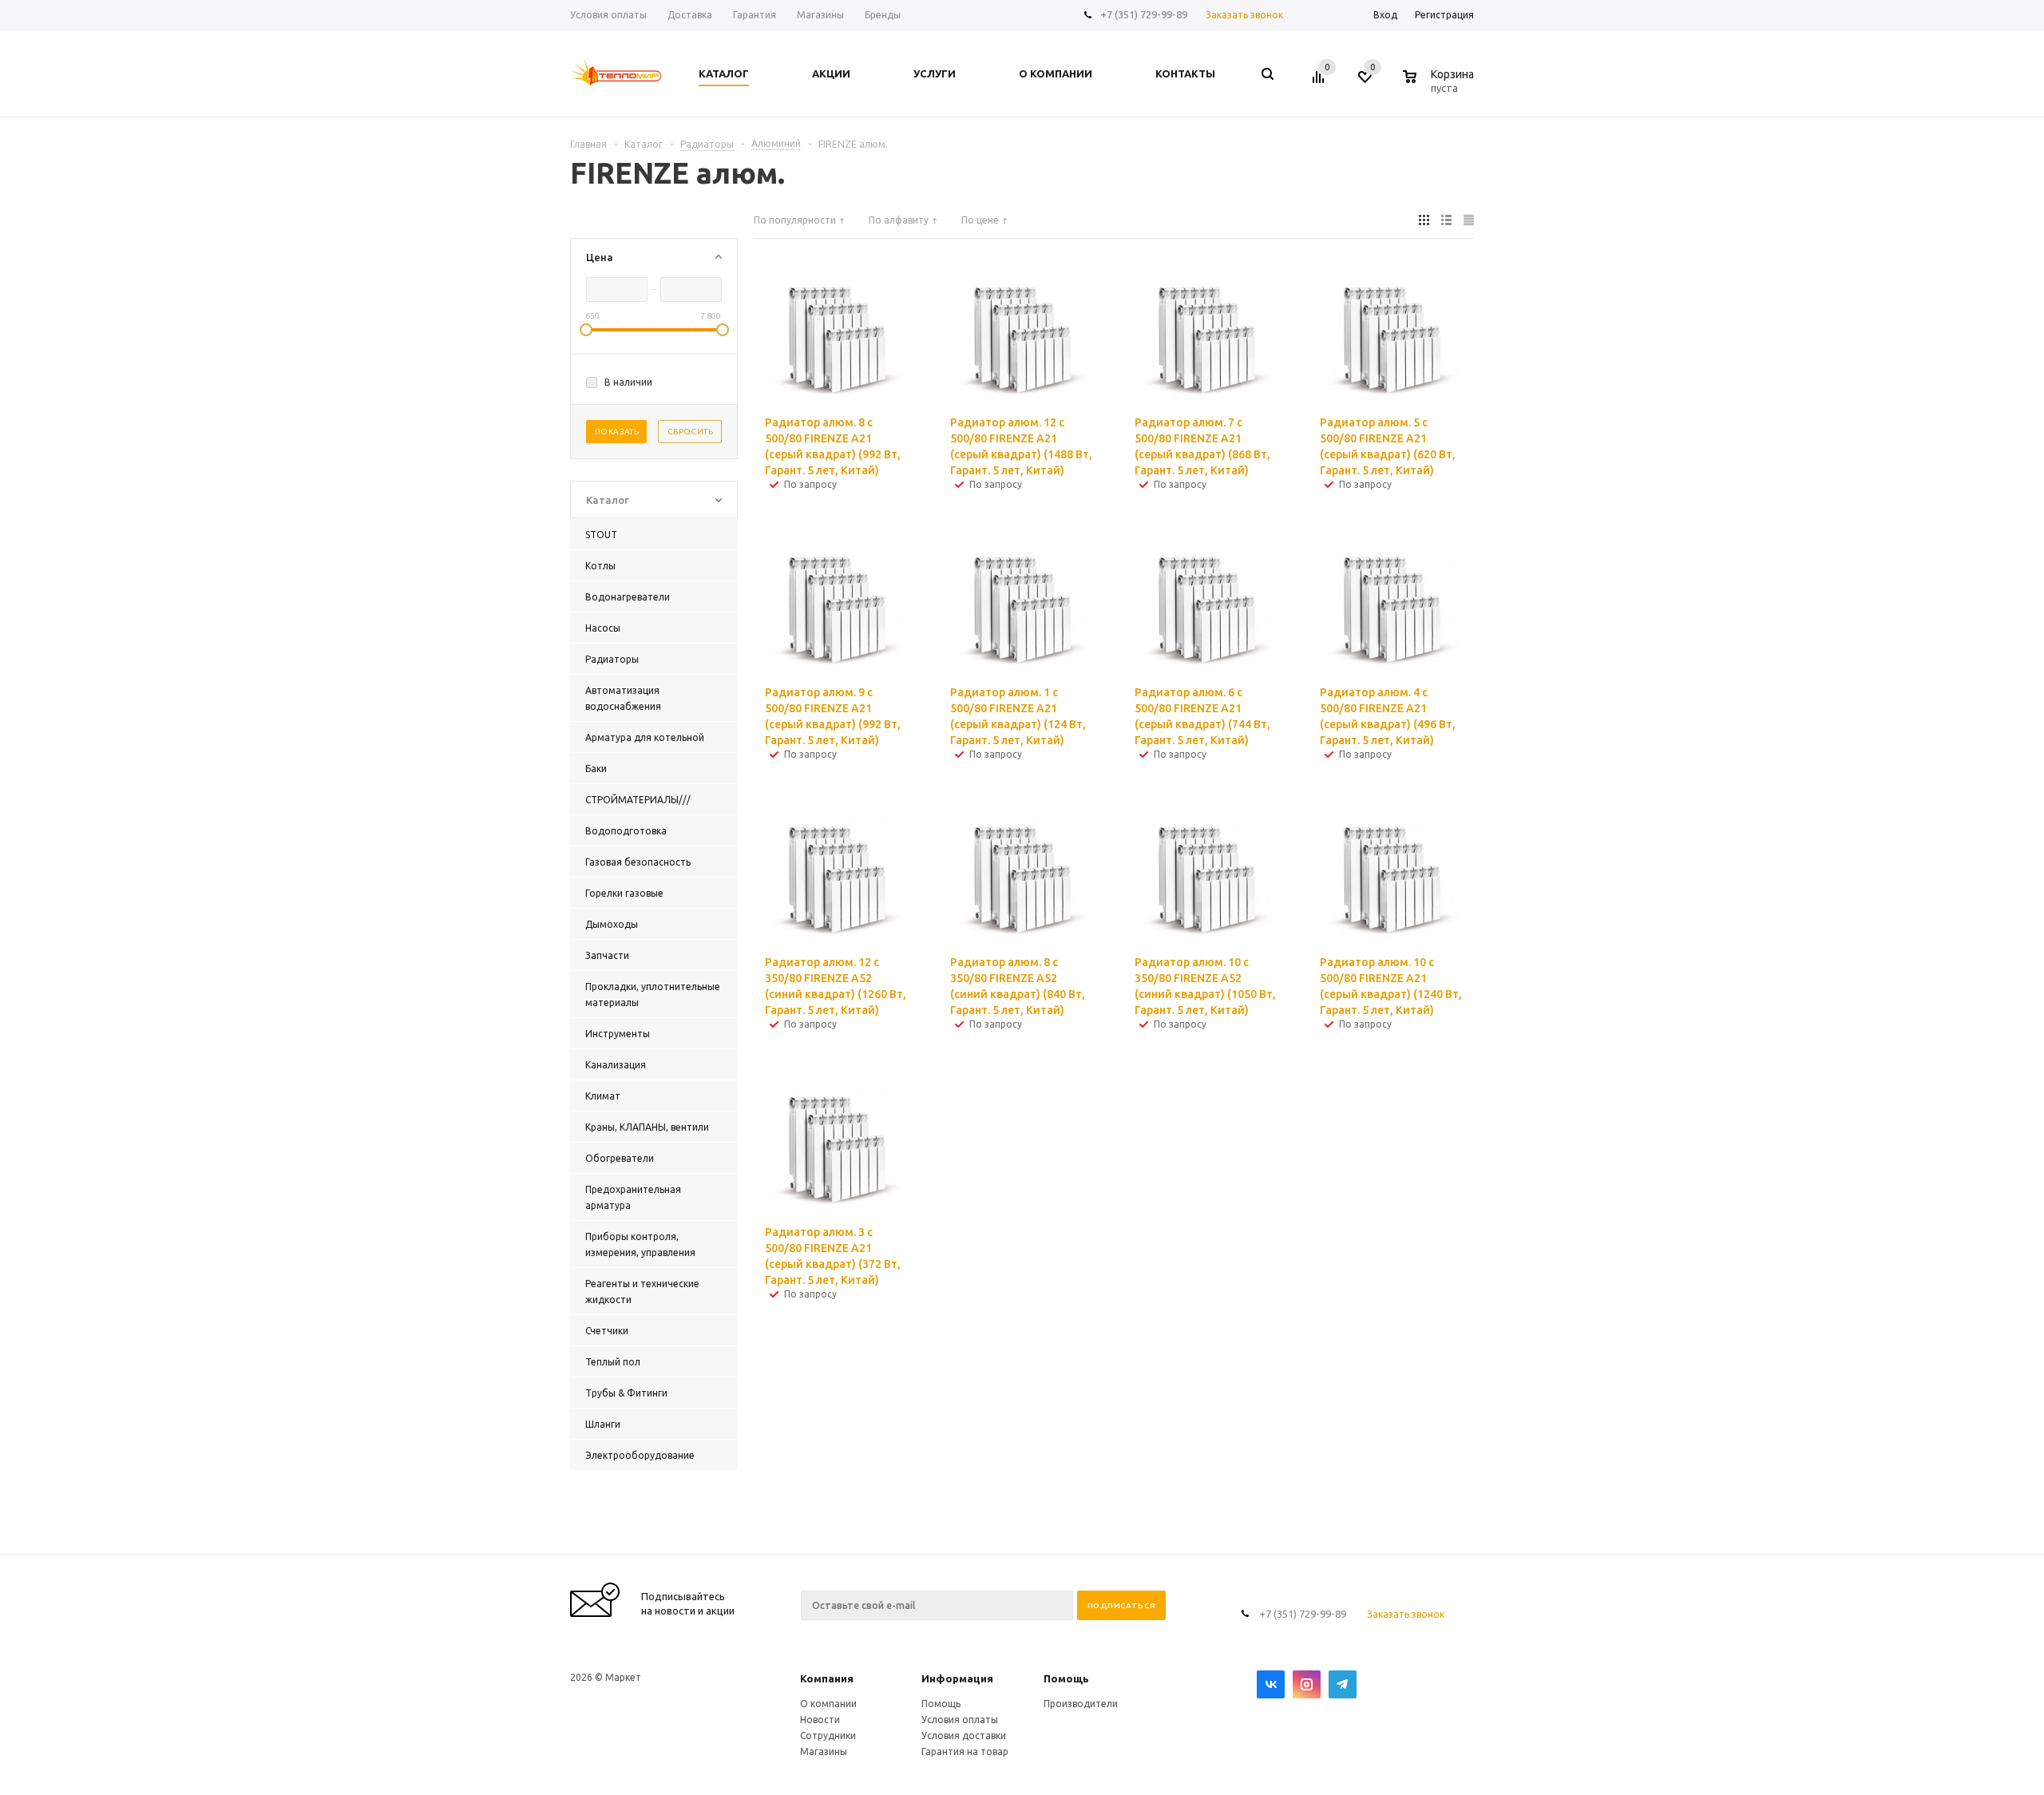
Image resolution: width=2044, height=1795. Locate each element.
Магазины (824, 1751)
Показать (617, 432)
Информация (957, 1678)
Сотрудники (828, 1736)
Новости (820, 1720)
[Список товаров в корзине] (1440, 85)
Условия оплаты (960, 1720)
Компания (827, 1678)
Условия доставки (964, 1736)
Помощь (1066, 1678)
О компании (828, 1704)
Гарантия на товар (965, 1751)
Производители (1081, 1704)
